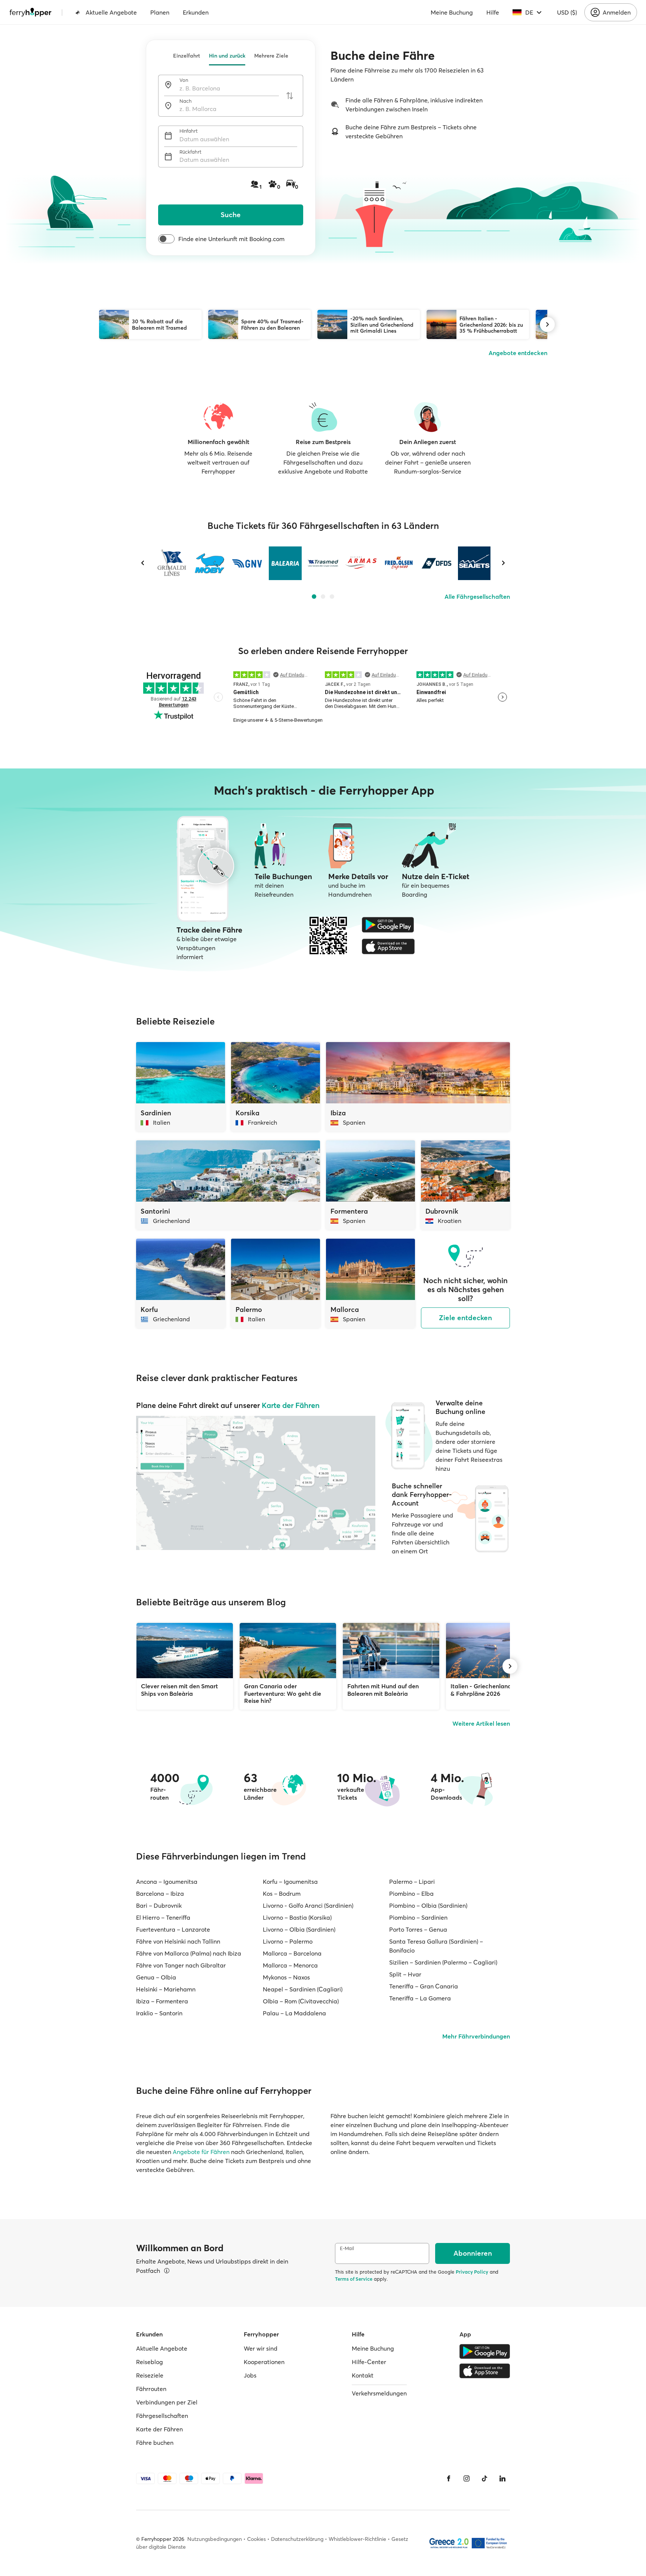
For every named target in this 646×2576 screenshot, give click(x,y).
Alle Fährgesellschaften (477, 597)
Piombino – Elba (411, 1894)
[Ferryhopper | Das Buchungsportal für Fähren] (30, 12)
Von (184, 80)
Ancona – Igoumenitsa (167, 1882)
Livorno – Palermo (288, 1941)
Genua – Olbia (156, 1977)
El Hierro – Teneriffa (163, 1917)
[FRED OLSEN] (399, 563)
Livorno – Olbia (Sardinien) (299, 1929)
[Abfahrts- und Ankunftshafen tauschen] (290, 96)
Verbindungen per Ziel (167, 2402)
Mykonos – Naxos (286, 1977)
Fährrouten (151, 2389)
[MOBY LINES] (210, 563)
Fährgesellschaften (162, 2416)
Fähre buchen (155, 2443)
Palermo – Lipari (412, 1882)
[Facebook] (449, 2478)
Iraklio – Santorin (159, 2013)
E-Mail (347, 2248)
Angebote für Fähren (201, 2152)
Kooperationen (264, 2362)
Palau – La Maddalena (294, 2013)
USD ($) (567, 12)
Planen (160, 12)
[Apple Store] (388, 946)
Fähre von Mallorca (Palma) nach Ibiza (189, 1953)
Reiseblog (150, 2362)
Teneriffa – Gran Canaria (424, 1986)
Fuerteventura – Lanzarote (173, 1929)
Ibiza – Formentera (162, 2001)
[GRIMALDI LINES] (172, 563)
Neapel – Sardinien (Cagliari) (303, 1989)
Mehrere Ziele (271, 56)
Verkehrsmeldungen (379, 2393)
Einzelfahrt (187, 56)
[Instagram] (467, 2478)
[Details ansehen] (167, 2271)
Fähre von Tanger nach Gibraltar (181, 1965)
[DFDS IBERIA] (436, 563)
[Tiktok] (485, 2478)
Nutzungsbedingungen (215, 2539)
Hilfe (493, 12)
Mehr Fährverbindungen (476, 2036)
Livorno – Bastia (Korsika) (297, 1917)
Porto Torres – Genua (418, 1929)
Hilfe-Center (369, 2362)
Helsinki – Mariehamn (166, 1989)
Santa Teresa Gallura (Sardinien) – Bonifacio (436, 1946)
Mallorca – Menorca (290, 1965)
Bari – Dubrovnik (159, 1905)
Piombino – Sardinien (418, 1917)
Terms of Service (354, 2279)
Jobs (250, 2375)
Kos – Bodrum (282, 1894)
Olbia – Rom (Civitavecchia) (301, 2001)
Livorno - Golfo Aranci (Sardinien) (308, 1905)
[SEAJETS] (474, 563)
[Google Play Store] (388, 925)
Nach (186, 101)
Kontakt (363, 2375)
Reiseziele (150, 2375)
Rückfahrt (190, 152)
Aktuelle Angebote (111, 12)
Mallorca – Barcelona (292, 1953)
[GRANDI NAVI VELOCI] (247, 563)
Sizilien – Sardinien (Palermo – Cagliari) (443, 1962)
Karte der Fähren (291, 1405)
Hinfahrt (189, 131)
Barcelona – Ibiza (160, 1894)
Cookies (256, 2539)
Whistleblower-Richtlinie (357, 2539)
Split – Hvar (405, 1974)
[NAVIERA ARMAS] (361, 563)
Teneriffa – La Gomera (420, 1998)
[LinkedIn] (502, 2478)
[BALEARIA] (285, 563)
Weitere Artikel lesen (481, 1723)
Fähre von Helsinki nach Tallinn (178, 1941)
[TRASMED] (323, 563)
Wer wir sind (261, 2348)
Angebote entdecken (518, 353)
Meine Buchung (452, 12)
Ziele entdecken (465, 1318)
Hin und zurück (227, 56)
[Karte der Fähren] (256, 1483)
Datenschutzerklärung (297, 2539)
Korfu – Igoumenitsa (290, 1882)
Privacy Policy (472, 2272)
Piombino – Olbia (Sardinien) (428, 1905)
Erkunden (196, 12)
